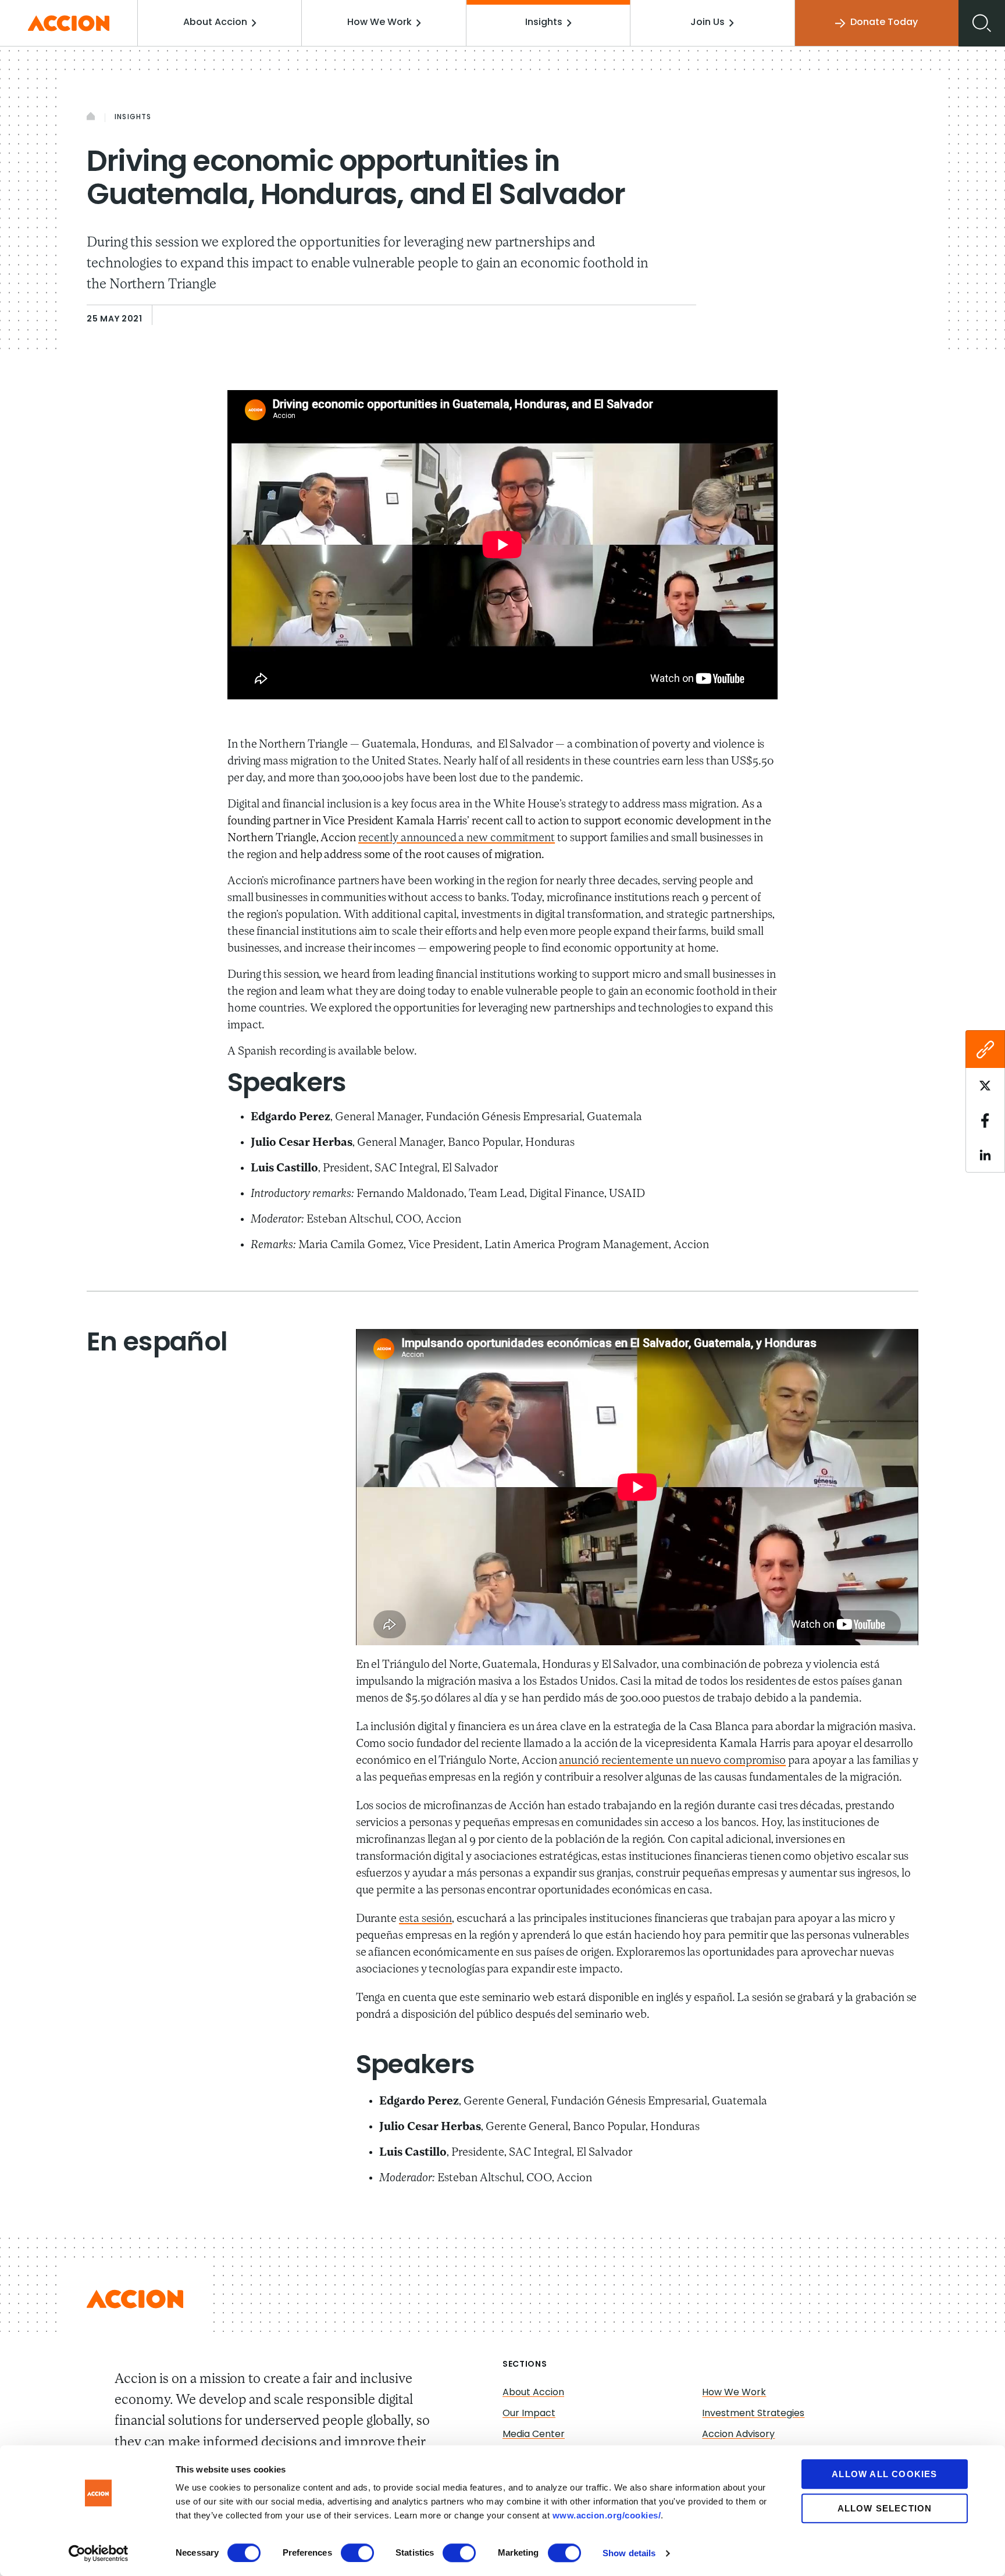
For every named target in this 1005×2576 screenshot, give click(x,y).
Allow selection (885, 2508)
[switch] (357, 2553)
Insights (544, 23)
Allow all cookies (884, 2474)
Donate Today (884, 23)
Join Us (708, 23)
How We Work (379, 23)
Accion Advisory (738, 2435)
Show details (629, 2553)
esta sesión (425, 1919)
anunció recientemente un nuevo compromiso (672, 1761)
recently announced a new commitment (457, 838)
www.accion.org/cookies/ (607, 2515)
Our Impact (529, 2414)
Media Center (534, 2435)
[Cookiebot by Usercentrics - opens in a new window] (99, 2553)
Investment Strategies (753, 2414)
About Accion (215, 23)
